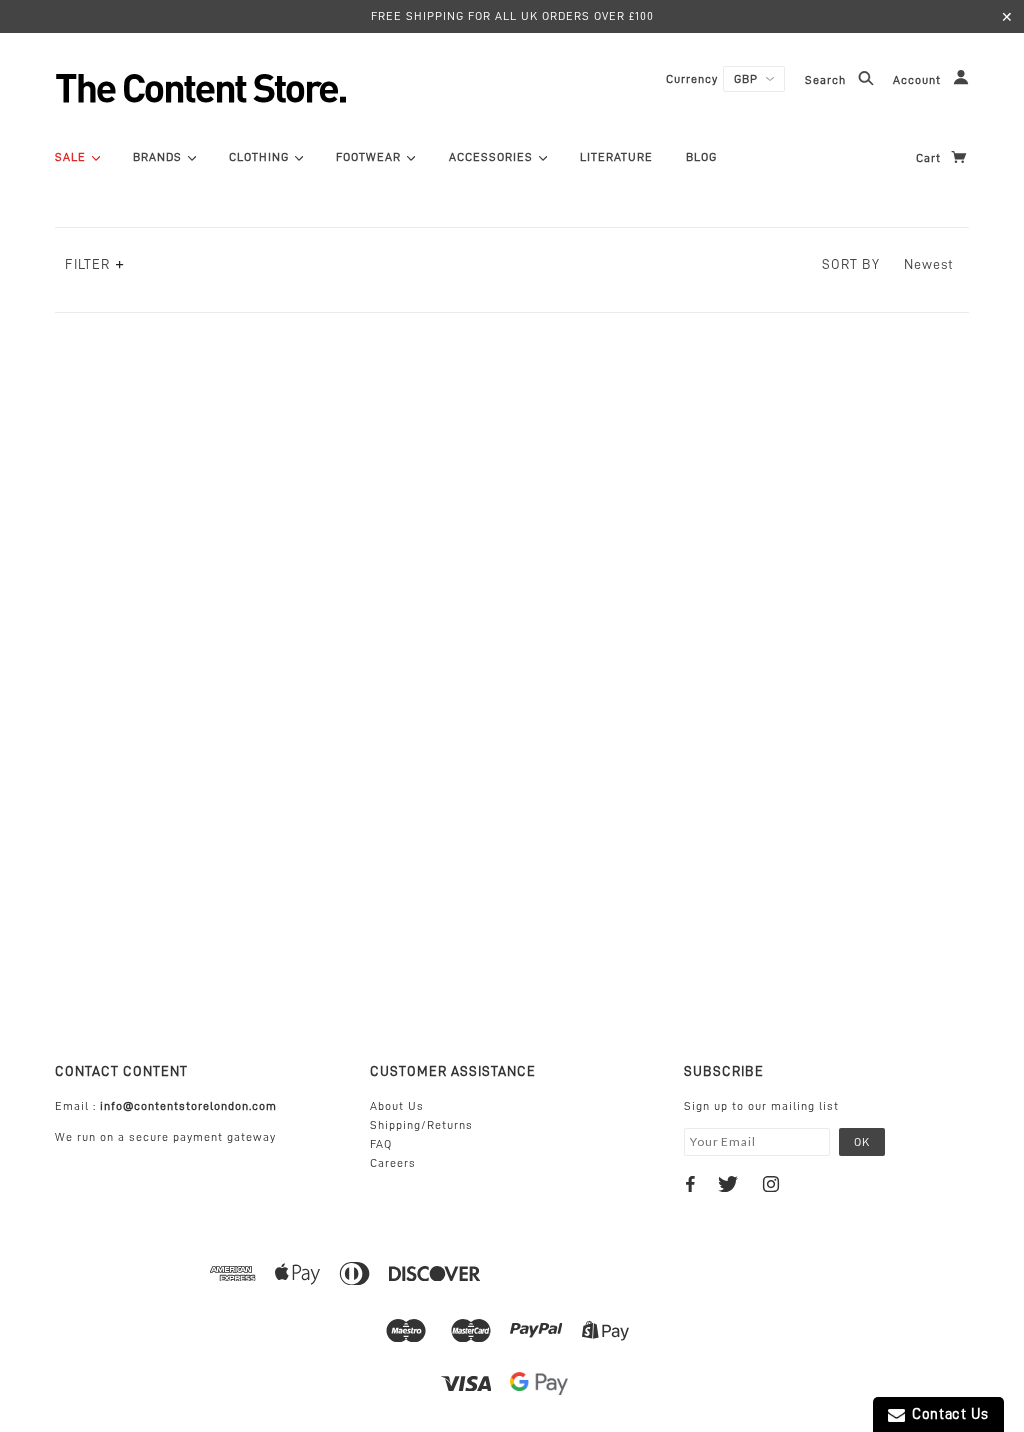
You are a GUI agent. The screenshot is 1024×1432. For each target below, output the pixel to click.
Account (919, 81)
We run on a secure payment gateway (165, 1137)
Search (827, 81)
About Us (397, 1106)
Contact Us (947, 1414)
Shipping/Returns (421, 1125)
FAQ (381, 1144)
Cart (930, 158)
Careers (393, 1163)
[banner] (255, 88)
